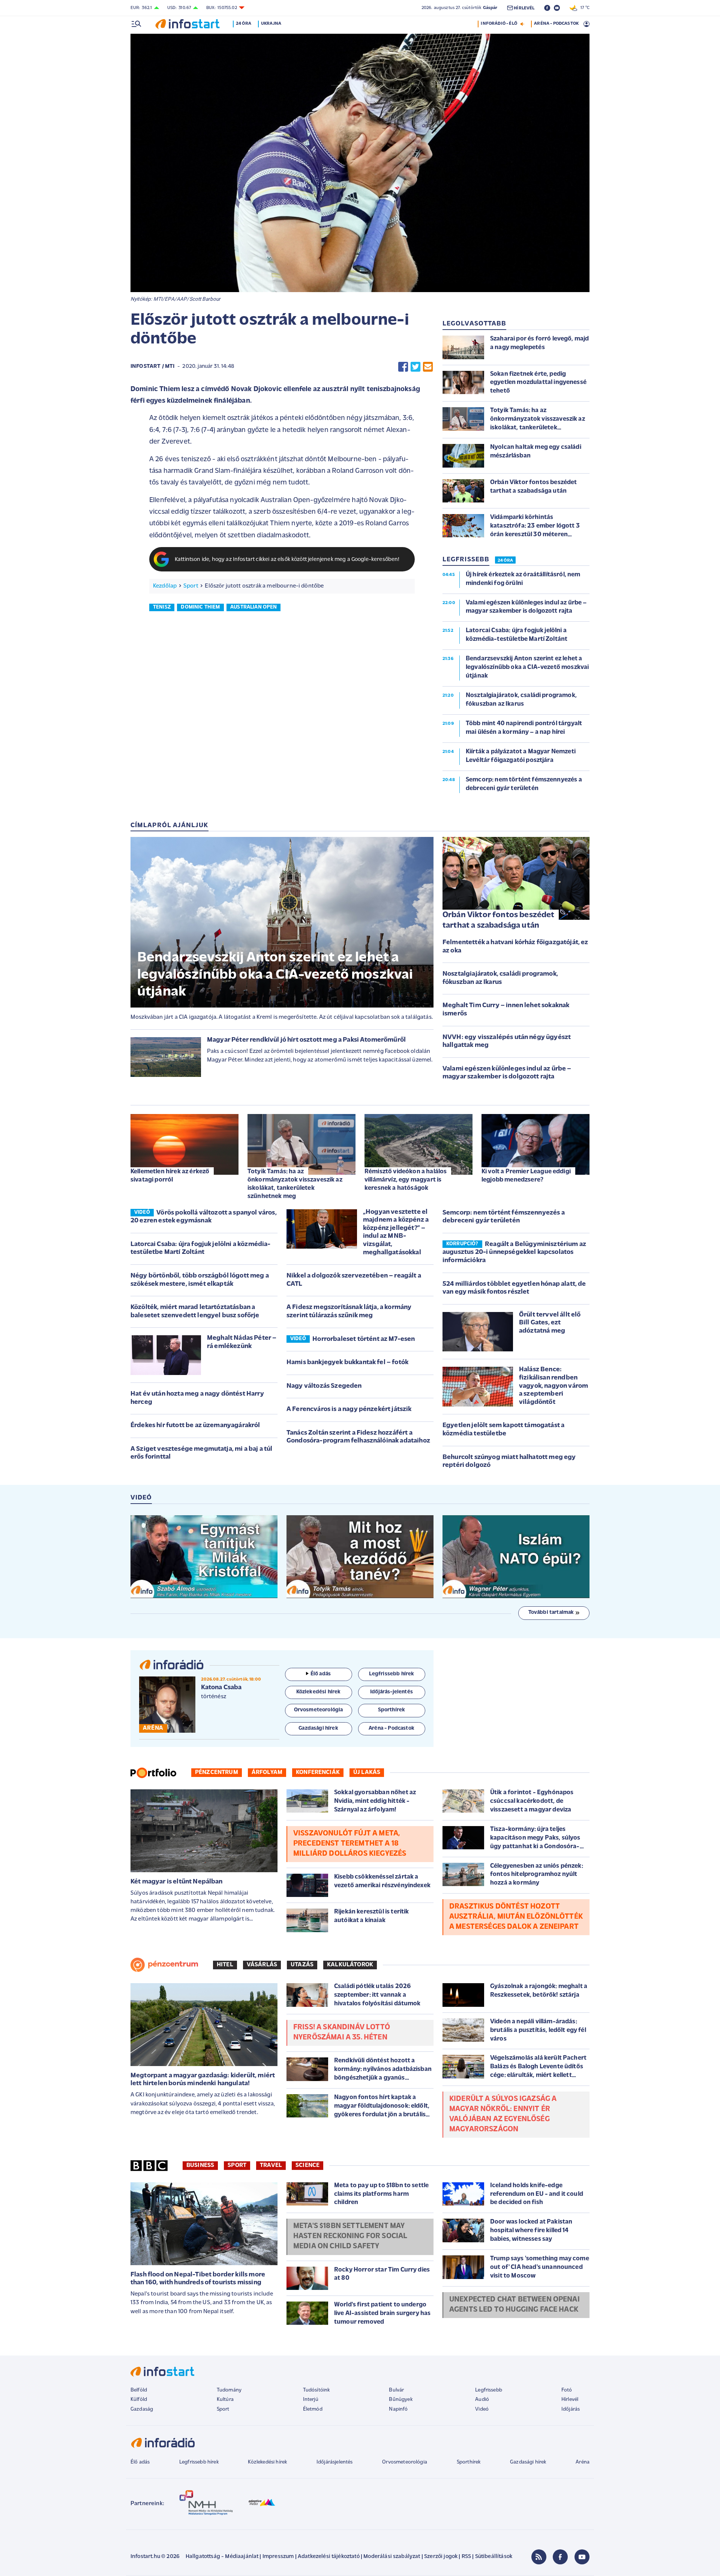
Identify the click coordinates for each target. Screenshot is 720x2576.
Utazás (302, 1965)
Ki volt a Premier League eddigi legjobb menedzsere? (526, 1176)
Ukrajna (271, 24)
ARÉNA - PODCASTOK (556, 24)
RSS (466, 2557)
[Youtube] (582, 2557)
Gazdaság (142, 2409)
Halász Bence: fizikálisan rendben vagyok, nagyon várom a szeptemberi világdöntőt (553, 1386)
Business (200, 2165)
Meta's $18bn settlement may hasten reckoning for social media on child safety (350, 2236)
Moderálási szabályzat (392, 2557)
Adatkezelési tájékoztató (329, 2557)
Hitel (225, 1965)
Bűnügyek (400, 2400)
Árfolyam (267, 1772)
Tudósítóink (316, 2390)
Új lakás (367, 1772)
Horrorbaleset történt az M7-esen (364, 1339)
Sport (191, 586)
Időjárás (571, 2409)
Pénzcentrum (217, 1772)
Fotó (567, 2390)
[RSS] (539, 2557)
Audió (482, 2400)
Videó (482, 2409)
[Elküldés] (428, 367)
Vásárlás (262, 1965)
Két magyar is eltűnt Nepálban (177, 1882)
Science (307, 2165)
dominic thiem (200, 607)
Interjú (311, 2400)
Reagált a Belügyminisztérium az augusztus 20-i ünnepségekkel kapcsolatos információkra (514, 1253)
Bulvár (396, 2390)
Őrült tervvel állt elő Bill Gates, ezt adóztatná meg (550, 1323)
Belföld (139, 2390)
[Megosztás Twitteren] (415, 367)
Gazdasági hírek (528, 2462)
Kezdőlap (165, 586)
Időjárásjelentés (335, 2462)
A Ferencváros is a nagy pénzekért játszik (349, 1409)
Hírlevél (570, 2400)
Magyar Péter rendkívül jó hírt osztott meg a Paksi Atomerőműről (306, 1040)
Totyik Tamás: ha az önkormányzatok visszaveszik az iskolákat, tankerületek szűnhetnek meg (295, 1184)
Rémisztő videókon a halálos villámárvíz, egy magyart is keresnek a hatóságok (406, 1180)
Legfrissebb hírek (199, 2462)
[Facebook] (560, 2557)
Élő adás (321, 1674)
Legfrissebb (489, 2390)
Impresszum (278, 2557)
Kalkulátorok (350, 1965)
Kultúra (225, 2400)
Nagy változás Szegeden (324, 1386)
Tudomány (229, 2390)
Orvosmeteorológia (405, 2462)
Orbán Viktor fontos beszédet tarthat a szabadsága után (498, 921)
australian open (253, 607)
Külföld (139, 2400)
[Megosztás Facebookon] (403, 367)
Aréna (583, 2462)
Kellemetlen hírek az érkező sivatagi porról (170, 1176)
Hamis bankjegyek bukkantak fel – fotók (347, 1363)
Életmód (313, 2409)
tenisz (162, 607)
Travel (271, 2165)
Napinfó (398, 2409)
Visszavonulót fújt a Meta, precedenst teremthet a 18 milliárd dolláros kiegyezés (350, 1844)
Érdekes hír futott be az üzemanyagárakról (195, 1426)
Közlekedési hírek (267, 2462)
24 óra (244, 24)
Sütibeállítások (494, 2557)
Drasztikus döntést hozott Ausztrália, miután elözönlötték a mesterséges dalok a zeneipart (516, 1917)
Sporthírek (469, 2462)
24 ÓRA (505, 561)
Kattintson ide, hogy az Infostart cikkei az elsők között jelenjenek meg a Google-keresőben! (287, 560)
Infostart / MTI (152, 367)
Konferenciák (318, 1772)
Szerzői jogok (441, 2557)
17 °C (583, 8)
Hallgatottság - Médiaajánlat (222, 2557)
